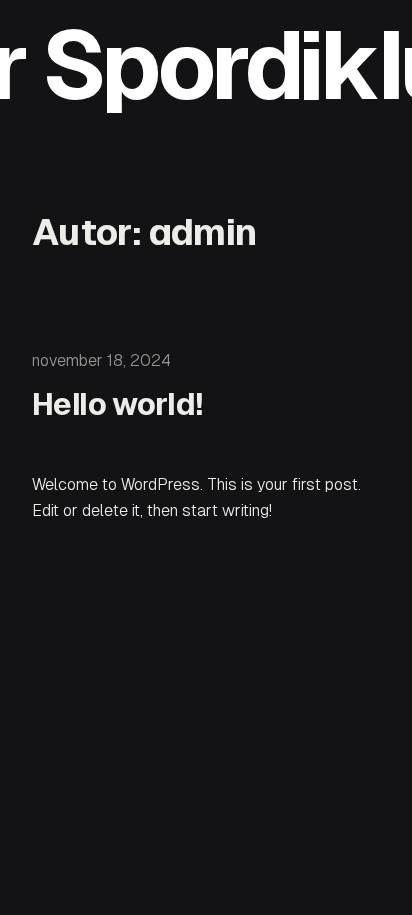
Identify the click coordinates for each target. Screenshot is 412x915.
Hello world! (117, 404)
